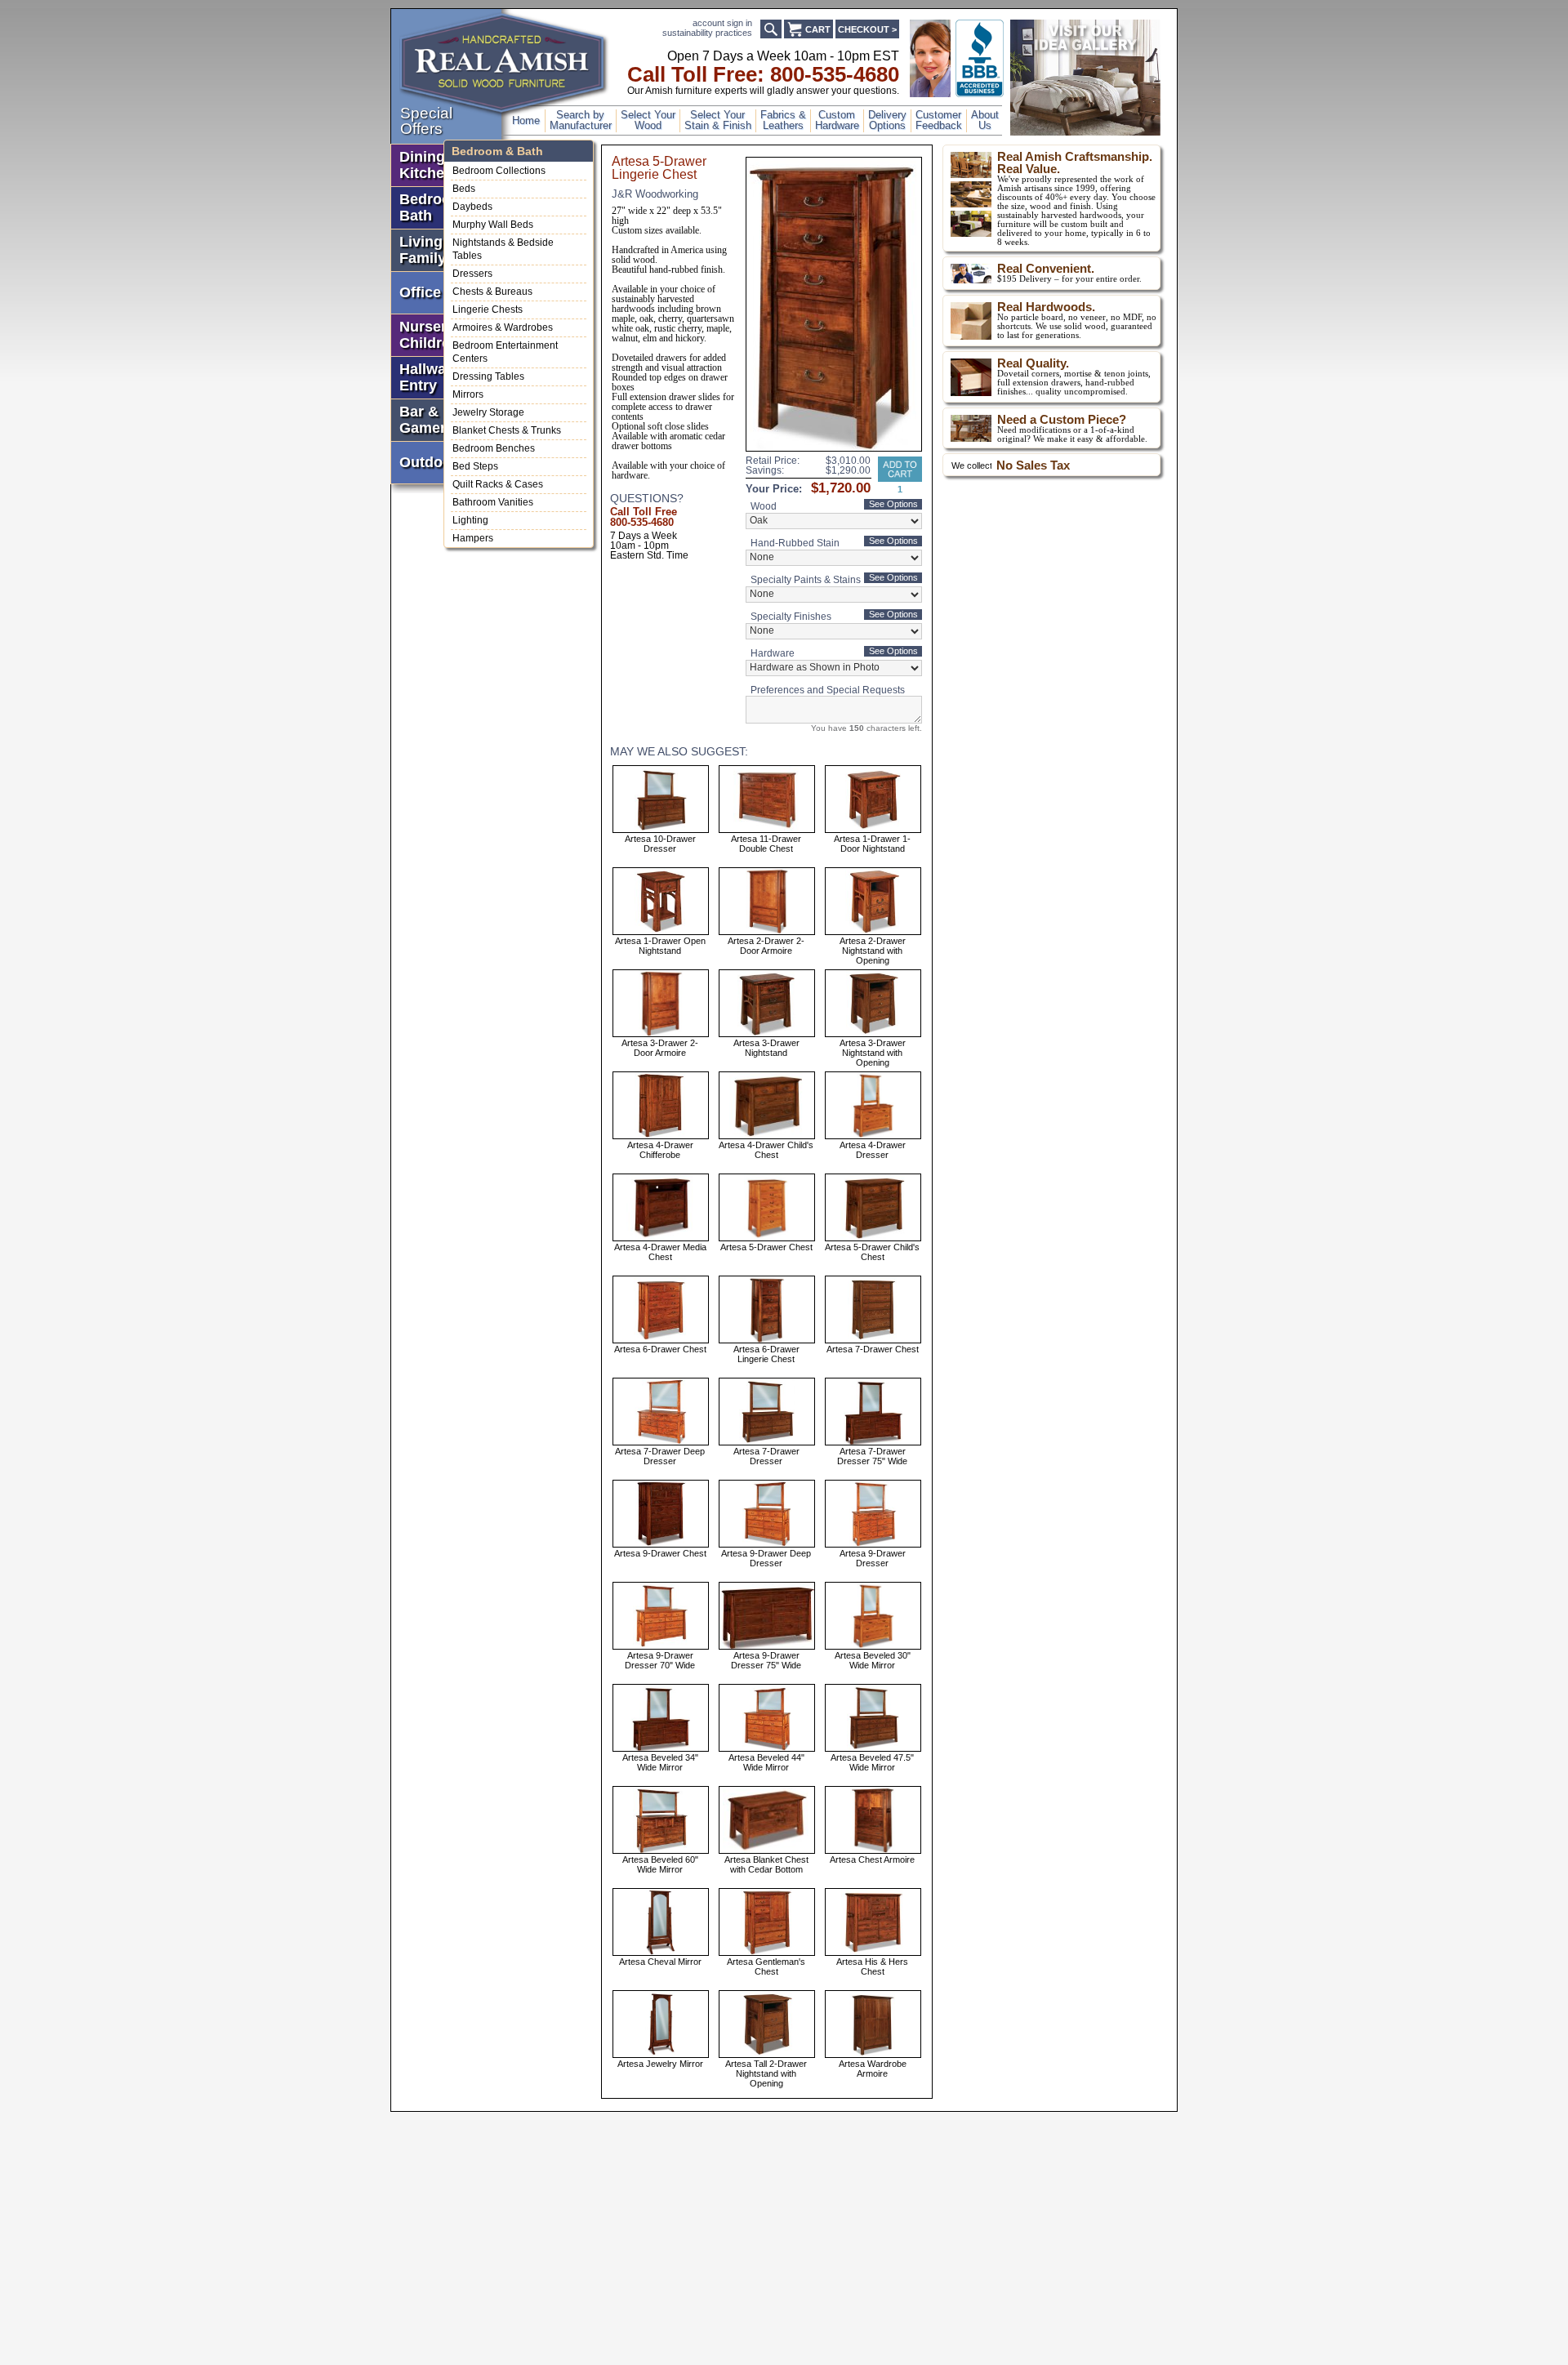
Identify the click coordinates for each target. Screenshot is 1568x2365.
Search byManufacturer (581, 120)
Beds (464, 189)
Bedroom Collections (499, 171)
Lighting (470, 520)
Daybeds (472, 207)
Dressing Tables (488, 376)
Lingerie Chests (488, 310)
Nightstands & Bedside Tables (503, 249)
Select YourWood (648, 120)
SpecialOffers (426, 121)
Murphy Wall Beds (493, 225)
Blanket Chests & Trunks (507, 430)
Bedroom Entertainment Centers (505, 352)
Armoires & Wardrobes (503, 327)
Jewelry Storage (488, 412)
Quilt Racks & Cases (498, 484)
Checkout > (867, 29)
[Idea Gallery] (1085, 132)
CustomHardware (837, 120)
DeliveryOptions (887, 120)
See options (893, 504)
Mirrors (468, 394)
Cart (818, 29)
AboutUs (985, 120)
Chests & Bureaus (492, 292)
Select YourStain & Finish (718, 120)
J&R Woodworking (655, 194)
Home (526, 120)
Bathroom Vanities (493, 502)
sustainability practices (707, 33)
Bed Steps (475, 466)
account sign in (722, 23)
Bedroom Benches (494, 448)
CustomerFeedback (939, 120)
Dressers (472, 274)
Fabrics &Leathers (783, 120)
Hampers (473, 538)
